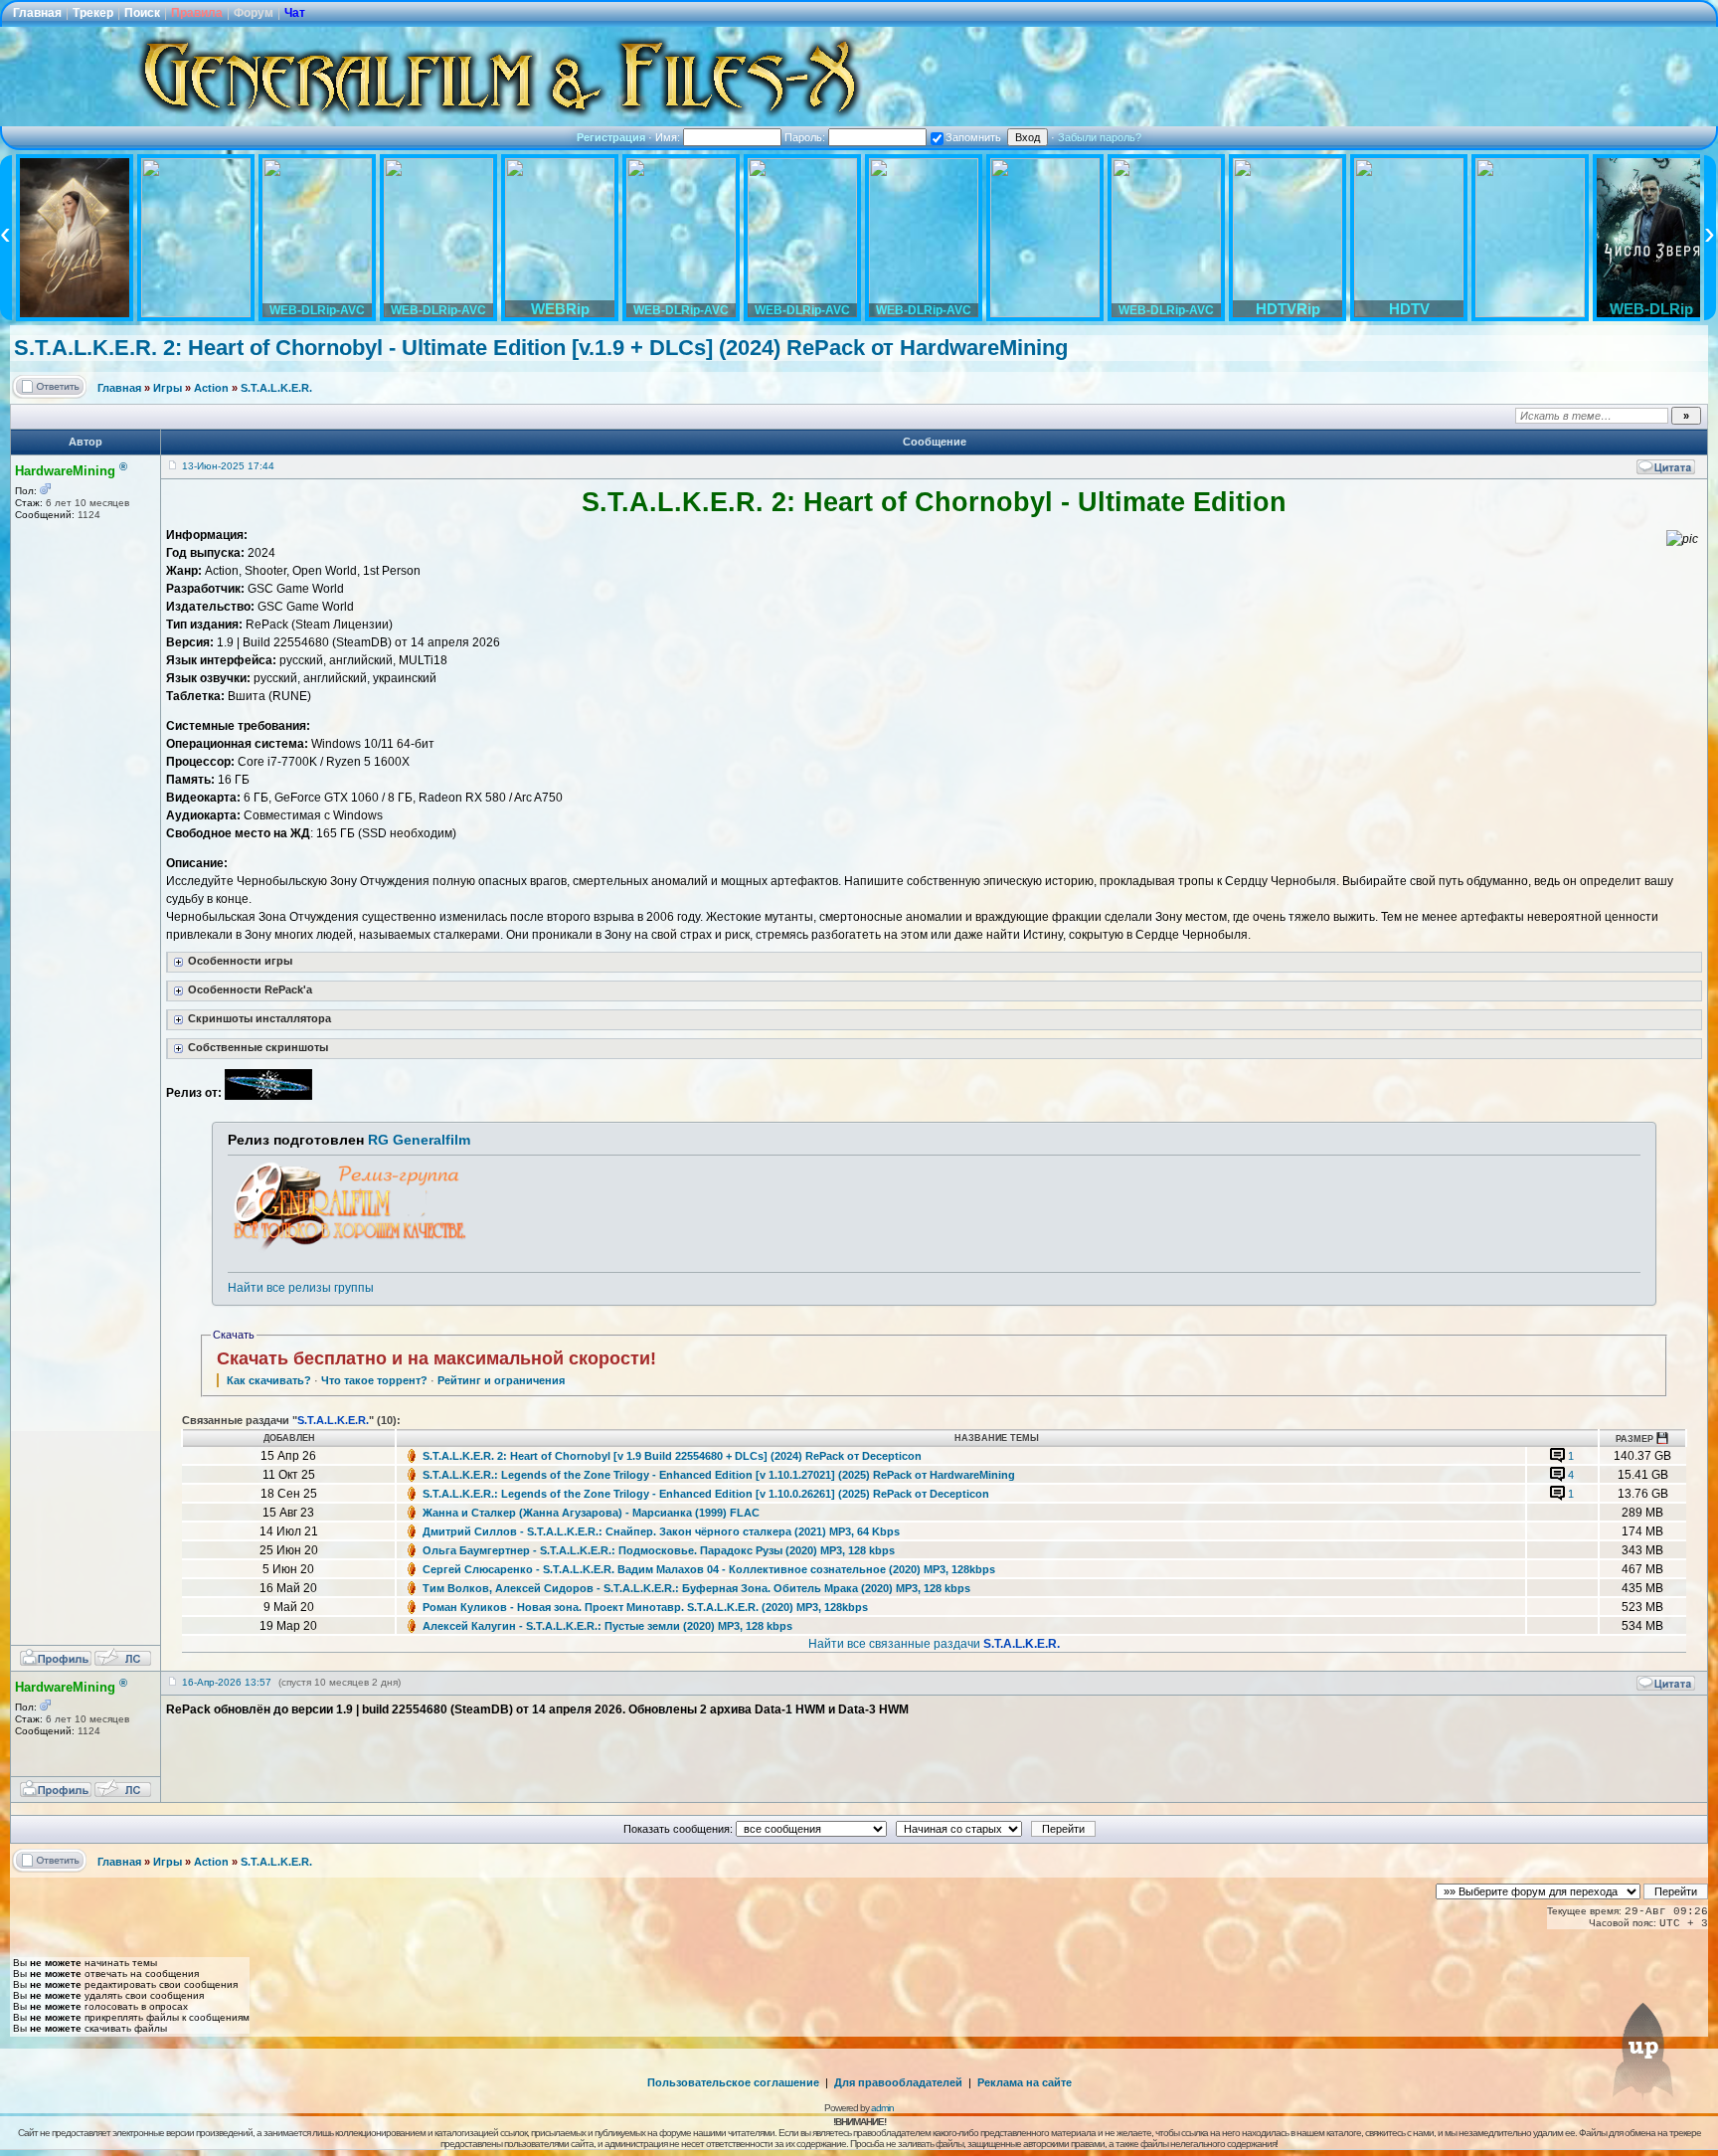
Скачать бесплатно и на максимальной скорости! (436, 1358)
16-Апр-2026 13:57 (227, 1682)
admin (882, 2108)
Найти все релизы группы (301, 1288)
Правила (197, 13)
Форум (254, 13)
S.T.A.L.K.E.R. (276, 388)
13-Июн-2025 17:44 (228, 466)
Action (211, 388)
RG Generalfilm (419, 1140)
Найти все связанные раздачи (934, 1644)
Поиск (142, 13)
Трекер (93, 13)
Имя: (669, 137)
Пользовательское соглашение (733, 2082)
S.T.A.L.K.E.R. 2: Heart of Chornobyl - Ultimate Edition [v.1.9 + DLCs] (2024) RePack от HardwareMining (541, 348)
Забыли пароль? (1100, 137)
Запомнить (973, 137)
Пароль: (806, 137)
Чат (295, 13)
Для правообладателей (898, 2082)
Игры (168, 388)
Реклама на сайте (1025, 2082)
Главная (37, 13)
